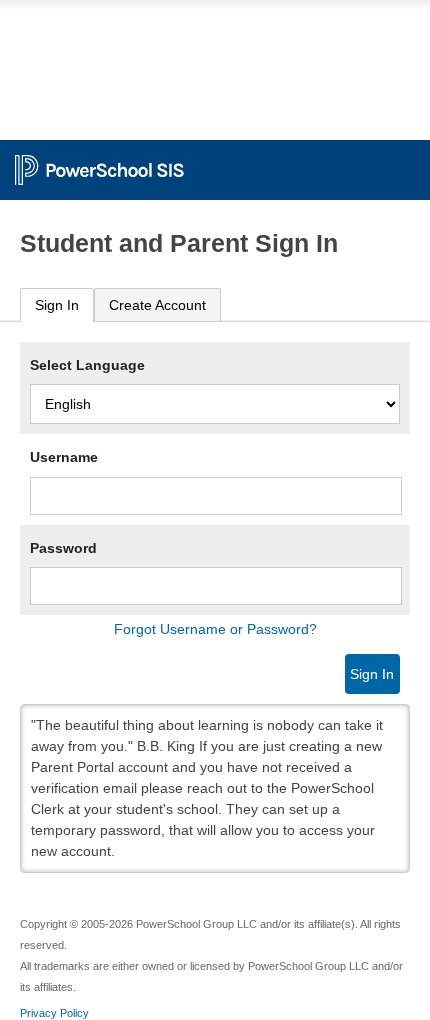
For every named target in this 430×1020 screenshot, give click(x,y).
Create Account (157, 305)
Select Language (87, 365)
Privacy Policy (54, 1013)
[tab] (57, 305)
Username (64, 457)
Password (63, 548)
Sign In (57, 305)
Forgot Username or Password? (215, 629)
